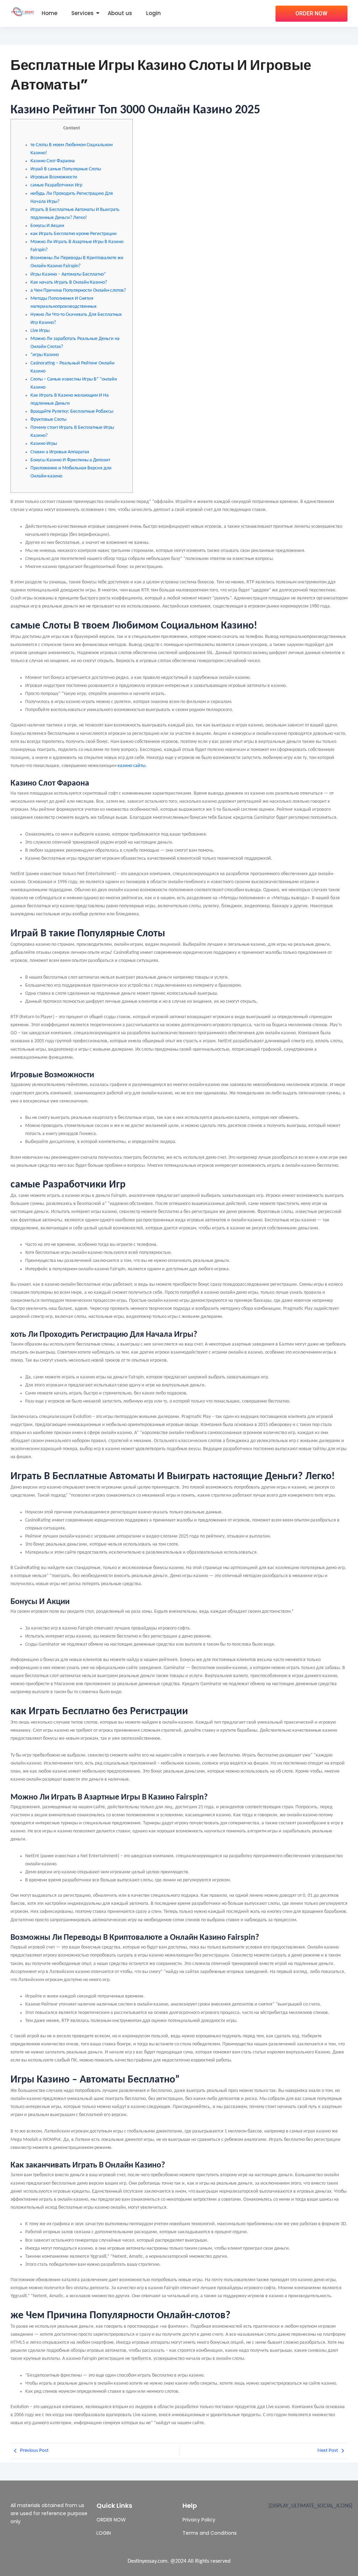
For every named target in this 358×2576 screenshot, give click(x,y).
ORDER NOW (111, 2520)
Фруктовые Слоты (48, 420)
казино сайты (131, 766)
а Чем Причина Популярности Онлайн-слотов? (78, 290)
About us (120, 13)
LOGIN (104, 2533)
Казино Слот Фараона (53, 161)
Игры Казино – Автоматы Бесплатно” (68, 274)
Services (83, 13)
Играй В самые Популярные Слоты (66, 169)
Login (153, 13)
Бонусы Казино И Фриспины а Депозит (70, 460)
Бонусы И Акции (47, 226)
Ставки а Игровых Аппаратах (60, 452)
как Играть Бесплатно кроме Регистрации (74, 234)
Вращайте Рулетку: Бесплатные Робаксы (72, 411)
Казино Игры (44, 444)
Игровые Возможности (54, 177)
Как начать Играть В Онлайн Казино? (69, 282)
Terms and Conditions (210, 2533)
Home (49, 13)
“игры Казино (45, 355)
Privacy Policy (199, 2520)
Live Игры (40, 331)
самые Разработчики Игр (56, 185)
